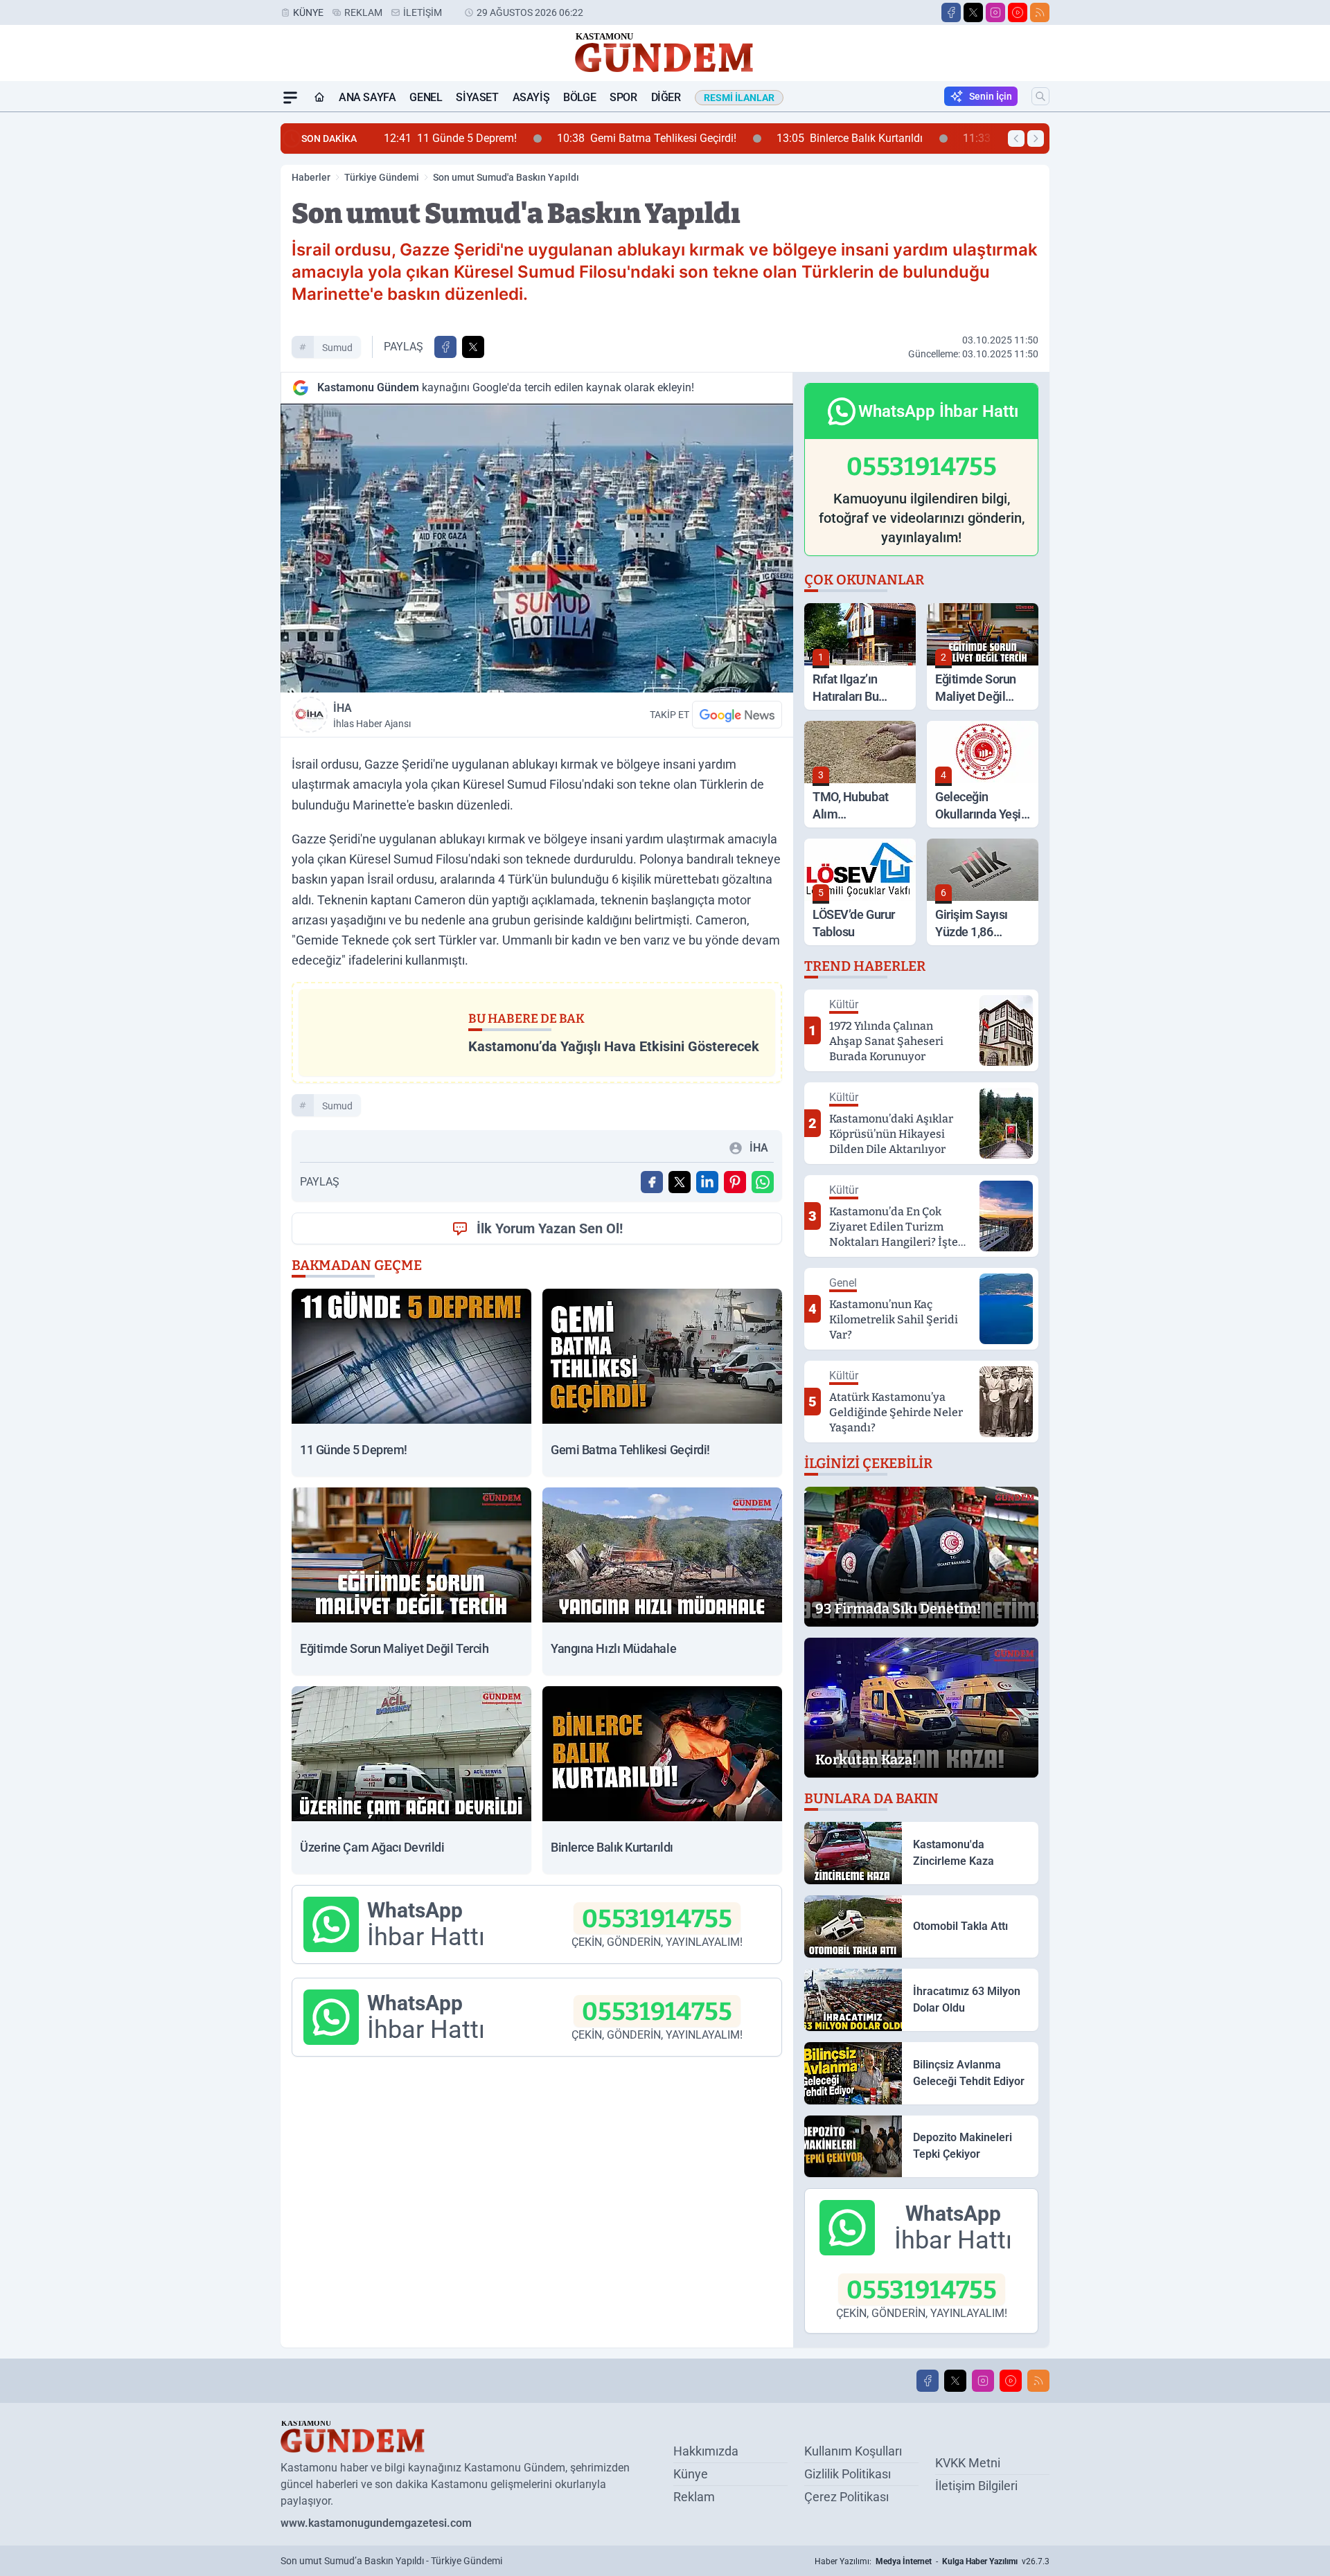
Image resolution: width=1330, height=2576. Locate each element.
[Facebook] (951, 12)
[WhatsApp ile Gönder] (763, 1182)
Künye (308, 12)
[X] (973, 12)
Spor (623, 97)
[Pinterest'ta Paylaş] (735, 1182)
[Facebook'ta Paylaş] (445, 347)
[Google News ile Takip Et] (737, 715)
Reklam (363, 12)
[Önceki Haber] (1016, 138)
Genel (426, 97)
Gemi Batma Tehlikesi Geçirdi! (510, 138)
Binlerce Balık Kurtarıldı (713, 138)
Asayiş (531, 97)
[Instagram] (995, 12)
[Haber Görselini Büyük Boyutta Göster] (537, 548)
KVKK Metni (968, 2463)
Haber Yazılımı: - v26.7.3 (932, 2561)
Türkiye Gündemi (382, 177)
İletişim (423, 12)
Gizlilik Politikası (848, 2474)
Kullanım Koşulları (853, 2451)
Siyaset (477, 97)
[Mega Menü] (290, 98)
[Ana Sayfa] (319, 98)
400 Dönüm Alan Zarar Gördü (915, 138)
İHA (372, 715)
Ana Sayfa (367, 97)
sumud (337, 348)
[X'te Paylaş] (473, 347)
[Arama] (1040, 96)
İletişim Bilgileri (976, 2486)
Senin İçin (991, 96)
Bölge (579, 97)
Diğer (666, 97)
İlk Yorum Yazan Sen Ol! (550, 1228)
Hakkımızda (706, 2451)
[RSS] (1040, 12)
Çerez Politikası (846, 2497)
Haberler (311, 177)
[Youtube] (1018, 12)
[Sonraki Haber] (1036, 138)
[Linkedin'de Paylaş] (707, 1182)
